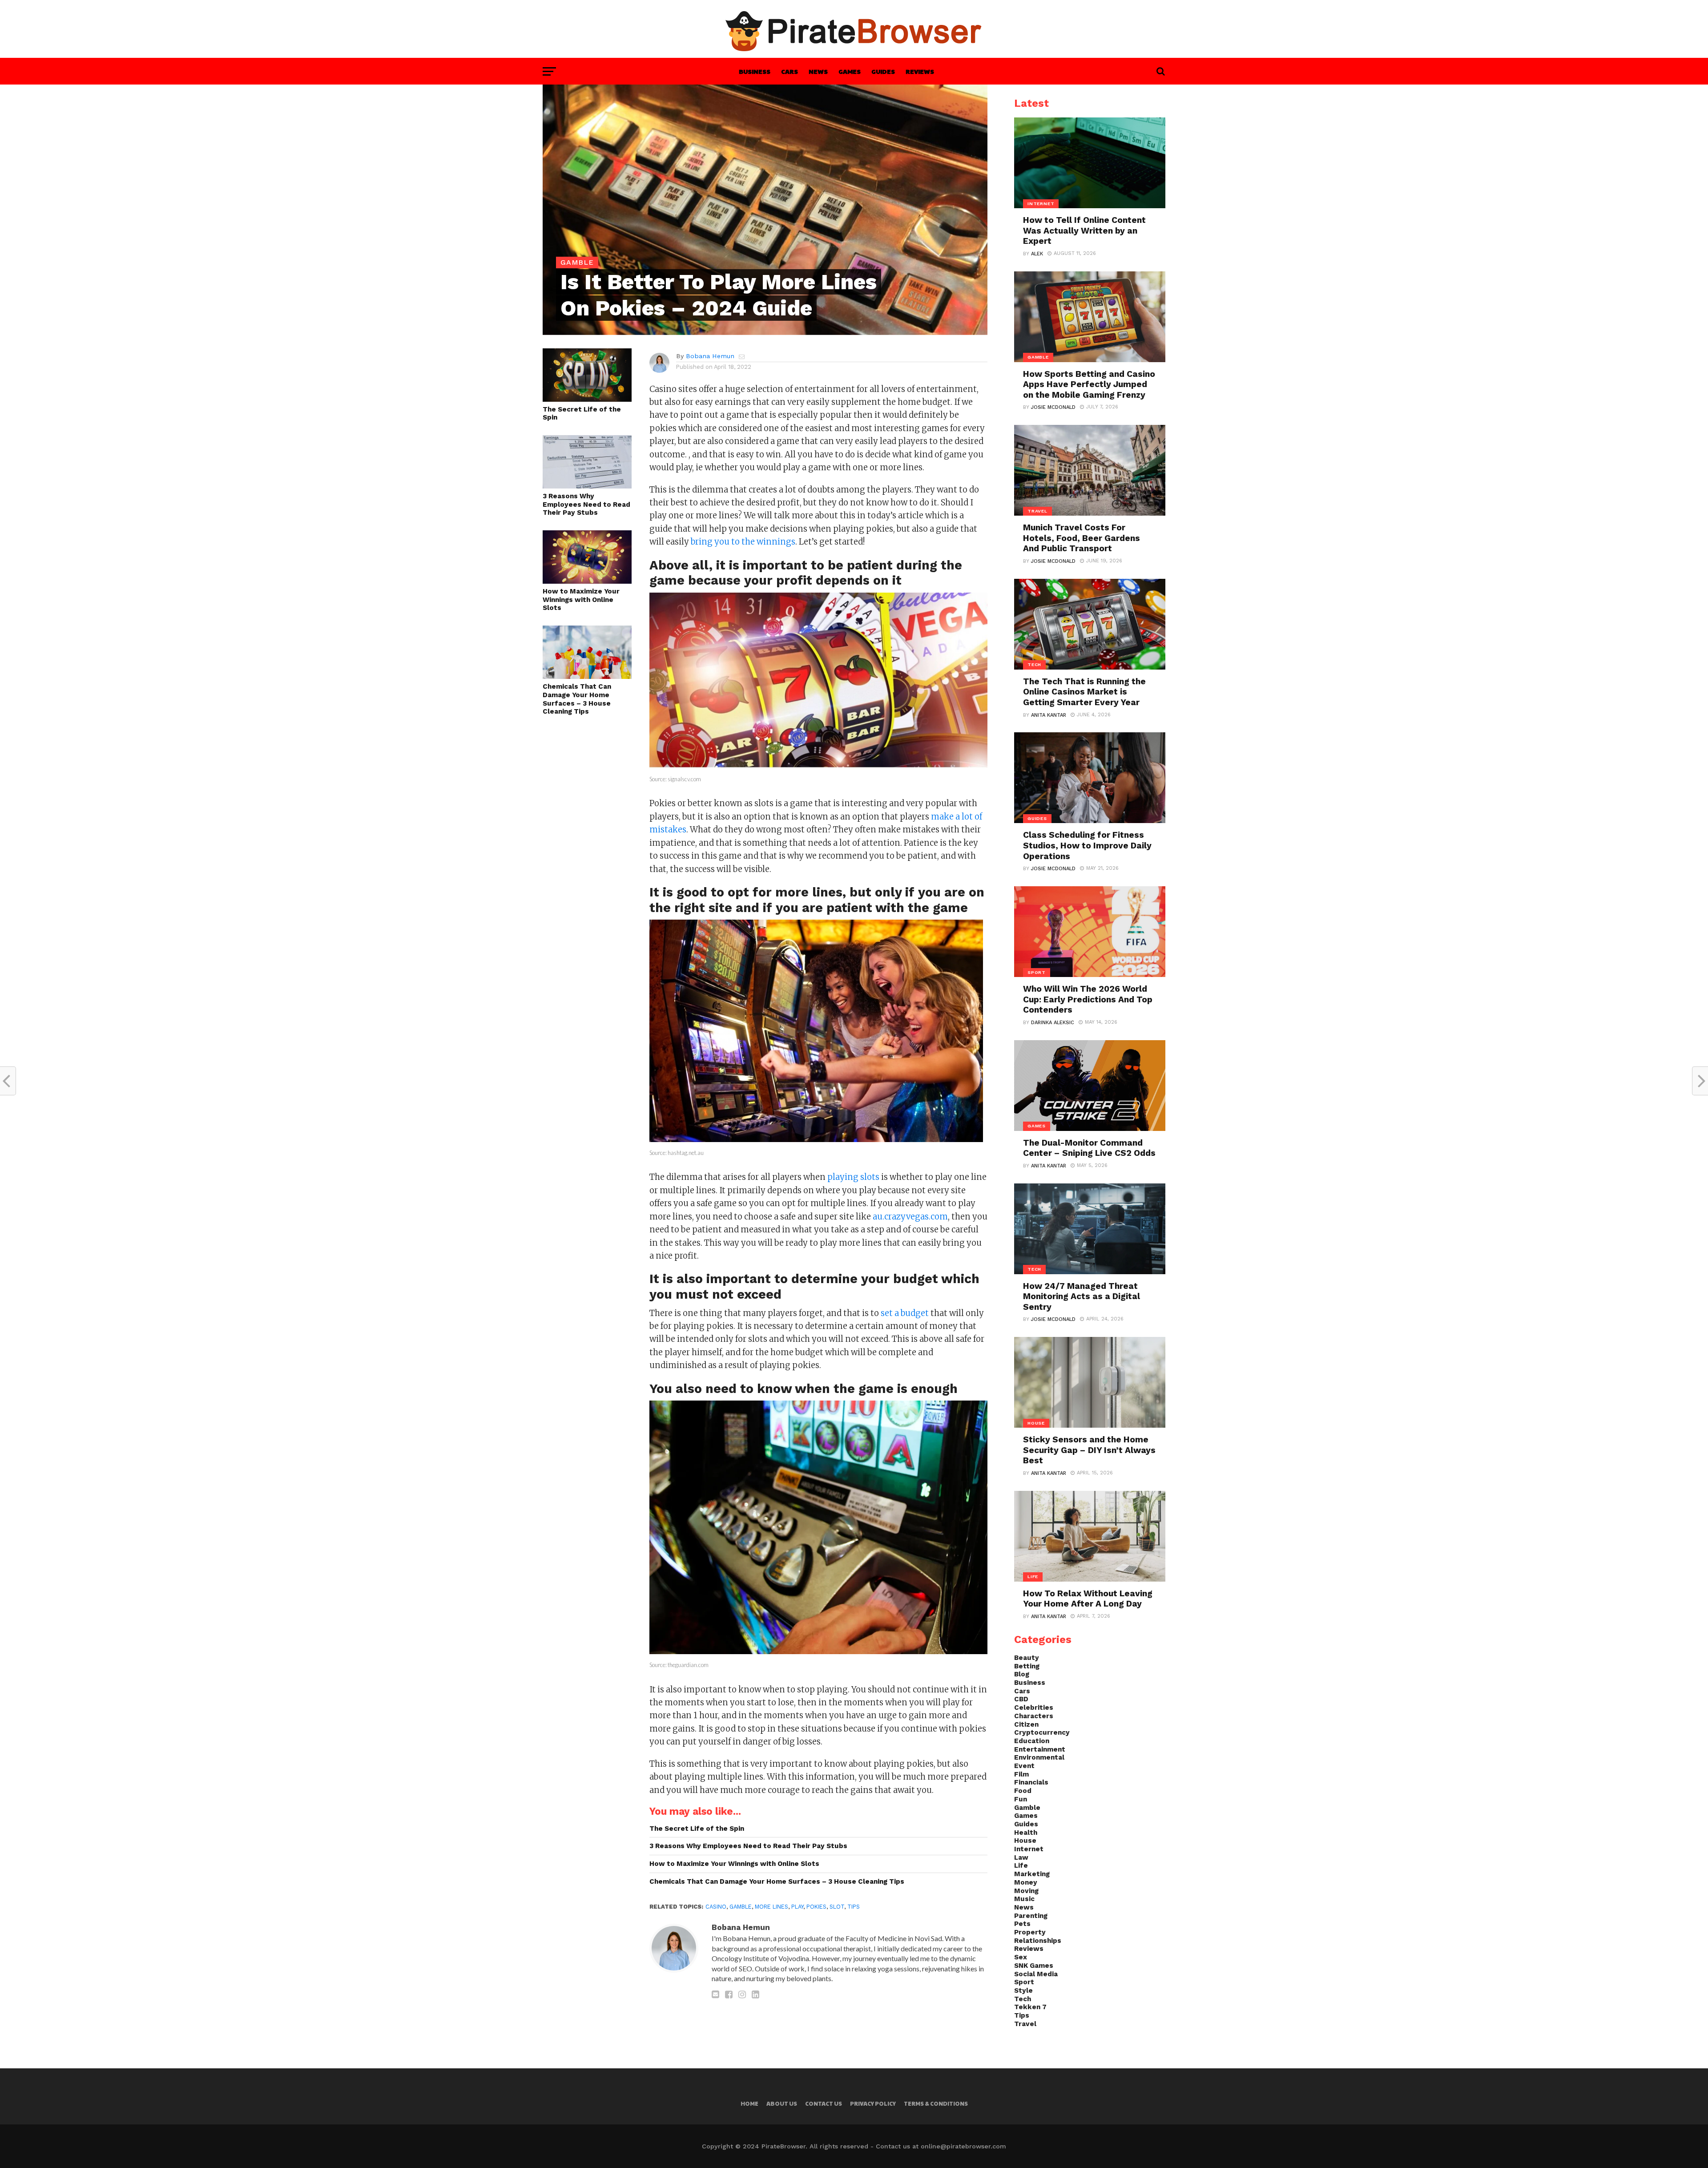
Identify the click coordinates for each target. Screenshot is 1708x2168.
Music (1024, 1899)
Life (1021, 1865)
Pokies (816, 1907)
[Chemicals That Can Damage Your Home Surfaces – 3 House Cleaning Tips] (587, 676)
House (1025, 1841)
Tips (854, 1907)
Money (1026, 1882)
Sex (1021, 1957)
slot (837, 1907)
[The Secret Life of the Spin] (587, 399)
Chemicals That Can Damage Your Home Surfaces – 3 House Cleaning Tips (577, 699)
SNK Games (1034, 1966)
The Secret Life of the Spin (582, 414)
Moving (1026, 1891)
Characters (1034, 1716)
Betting (1027, 1666)
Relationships (1038, 1941)
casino (716, 1907)
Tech (1023, 1999)
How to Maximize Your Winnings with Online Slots (581, 600)
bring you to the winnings (743, 542)
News (818, 71)
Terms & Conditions (936, 2103)
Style (1023, 1990)
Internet (1029, 1849)
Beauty (1027, 1658)
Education (1032, 1741)
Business (755, 71)
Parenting (1031, 1916)
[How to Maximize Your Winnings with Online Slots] (587, 581)
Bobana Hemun (710, 356)
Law (1021, 1857)
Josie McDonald (1053, 407)
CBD (1021, 1699)
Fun (1021, 1799)
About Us (782, 2103)
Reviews (920, 71)
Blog (1022, 1674)
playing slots (853, 1177)
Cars (790, 71)
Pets (1022, 1924)
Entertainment (1040, 1749)
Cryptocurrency (1042, 1732)
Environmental (1039, 1757)
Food (1023, 1791)
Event (1024, 1766)
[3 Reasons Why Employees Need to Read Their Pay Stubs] (587, 486)
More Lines (771, 1907)
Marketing (1032, 1874)
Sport (1024, 1982)
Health (1026, 1833)
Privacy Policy (873, 2103)
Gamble (741, 1907)
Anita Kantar (1049, 715)
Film (1021, 1774)
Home (749, 2103)
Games (850, 71)
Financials (1031, 1782)
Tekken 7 (1030, 2007)
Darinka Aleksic (1053, 1023)
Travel (1025, 2024)
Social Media (1036, 1974)
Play (797, 1907)
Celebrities (1034, 1708)
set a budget (905, 1313)
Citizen (1026, 1724)
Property (1030, 1932)
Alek (1037, 254)
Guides (883, 71)
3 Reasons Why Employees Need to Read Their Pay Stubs (586, 504)
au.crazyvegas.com (910, 1217)
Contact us (824, 2103)
